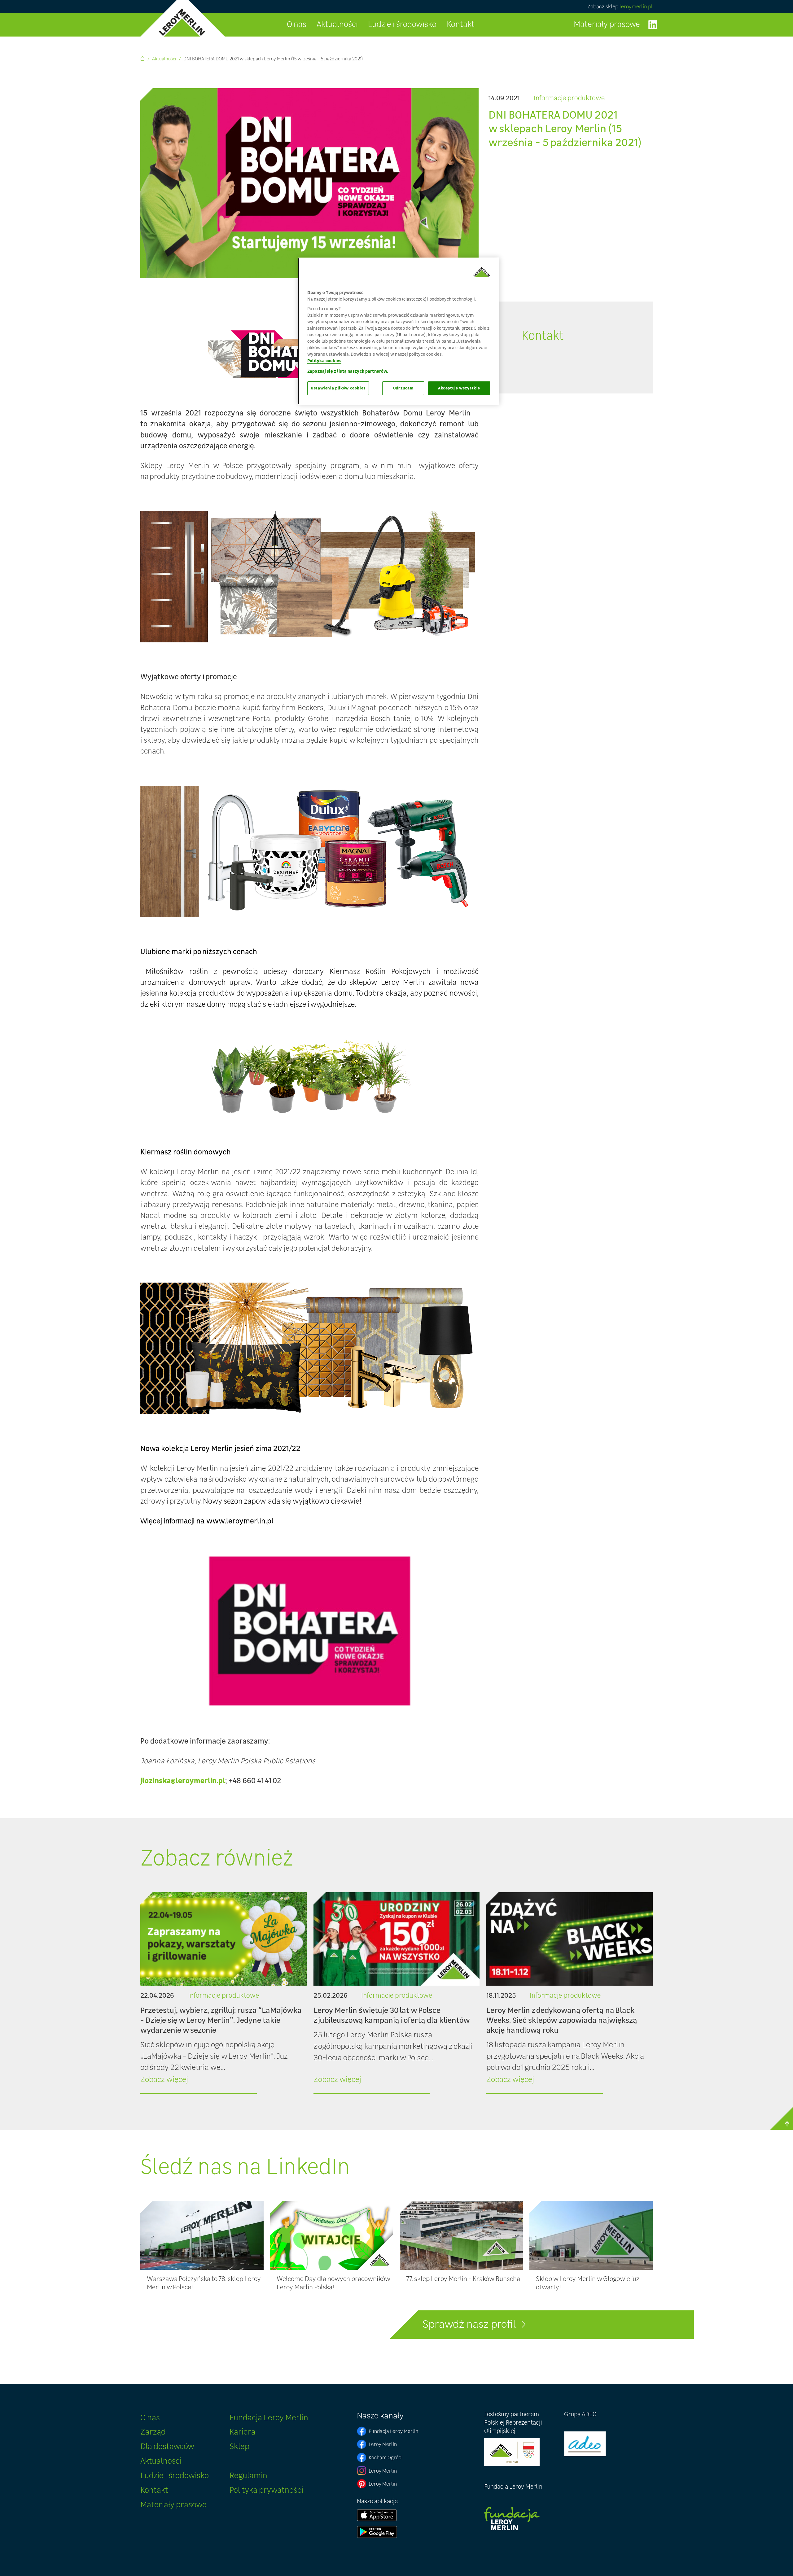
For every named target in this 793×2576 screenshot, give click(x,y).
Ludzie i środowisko (402, 24)
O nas (297, 24)
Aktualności (337, 24)
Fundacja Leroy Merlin (269, 2417)
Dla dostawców (167, 2446)
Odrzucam (403, 388)
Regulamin (248, 2475)
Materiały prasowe (607, 24)
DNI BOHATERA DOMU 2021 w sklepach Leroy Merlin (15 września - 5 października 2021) (273, 59)
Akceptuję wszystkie (459, 388)
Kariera (243, 2432)
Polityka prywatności (266, 2490)
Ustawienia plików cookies (338, 388)
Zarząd (153, 2432)
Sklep (239, 2446)
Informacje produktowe (569, 98)
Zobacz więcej (164, 2079)
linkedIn (653, 25)
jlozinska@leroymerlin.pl (183, 1780)
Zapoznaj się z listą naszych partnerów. (348, 371)
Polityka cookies (324, 361)
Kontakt (461, 24)
